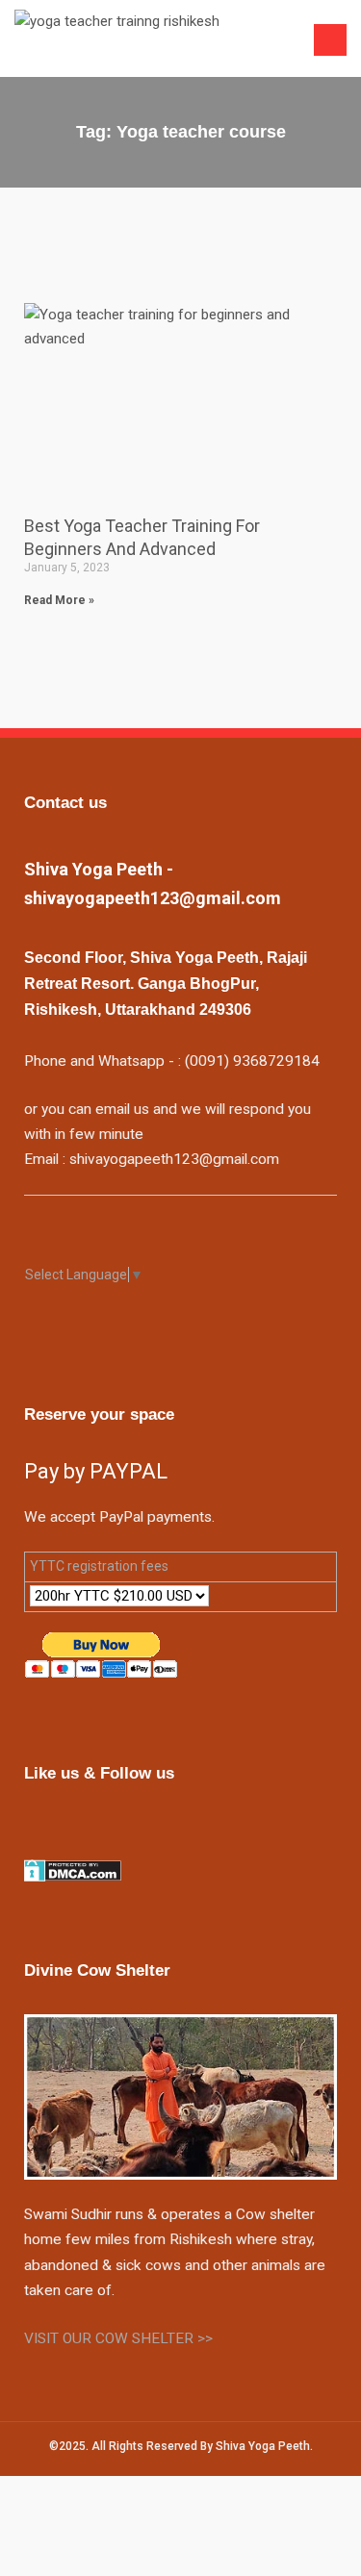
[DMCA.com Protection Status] (73, 1870)
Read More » (59, 600)
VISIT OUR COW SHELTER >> (118, 2338)
